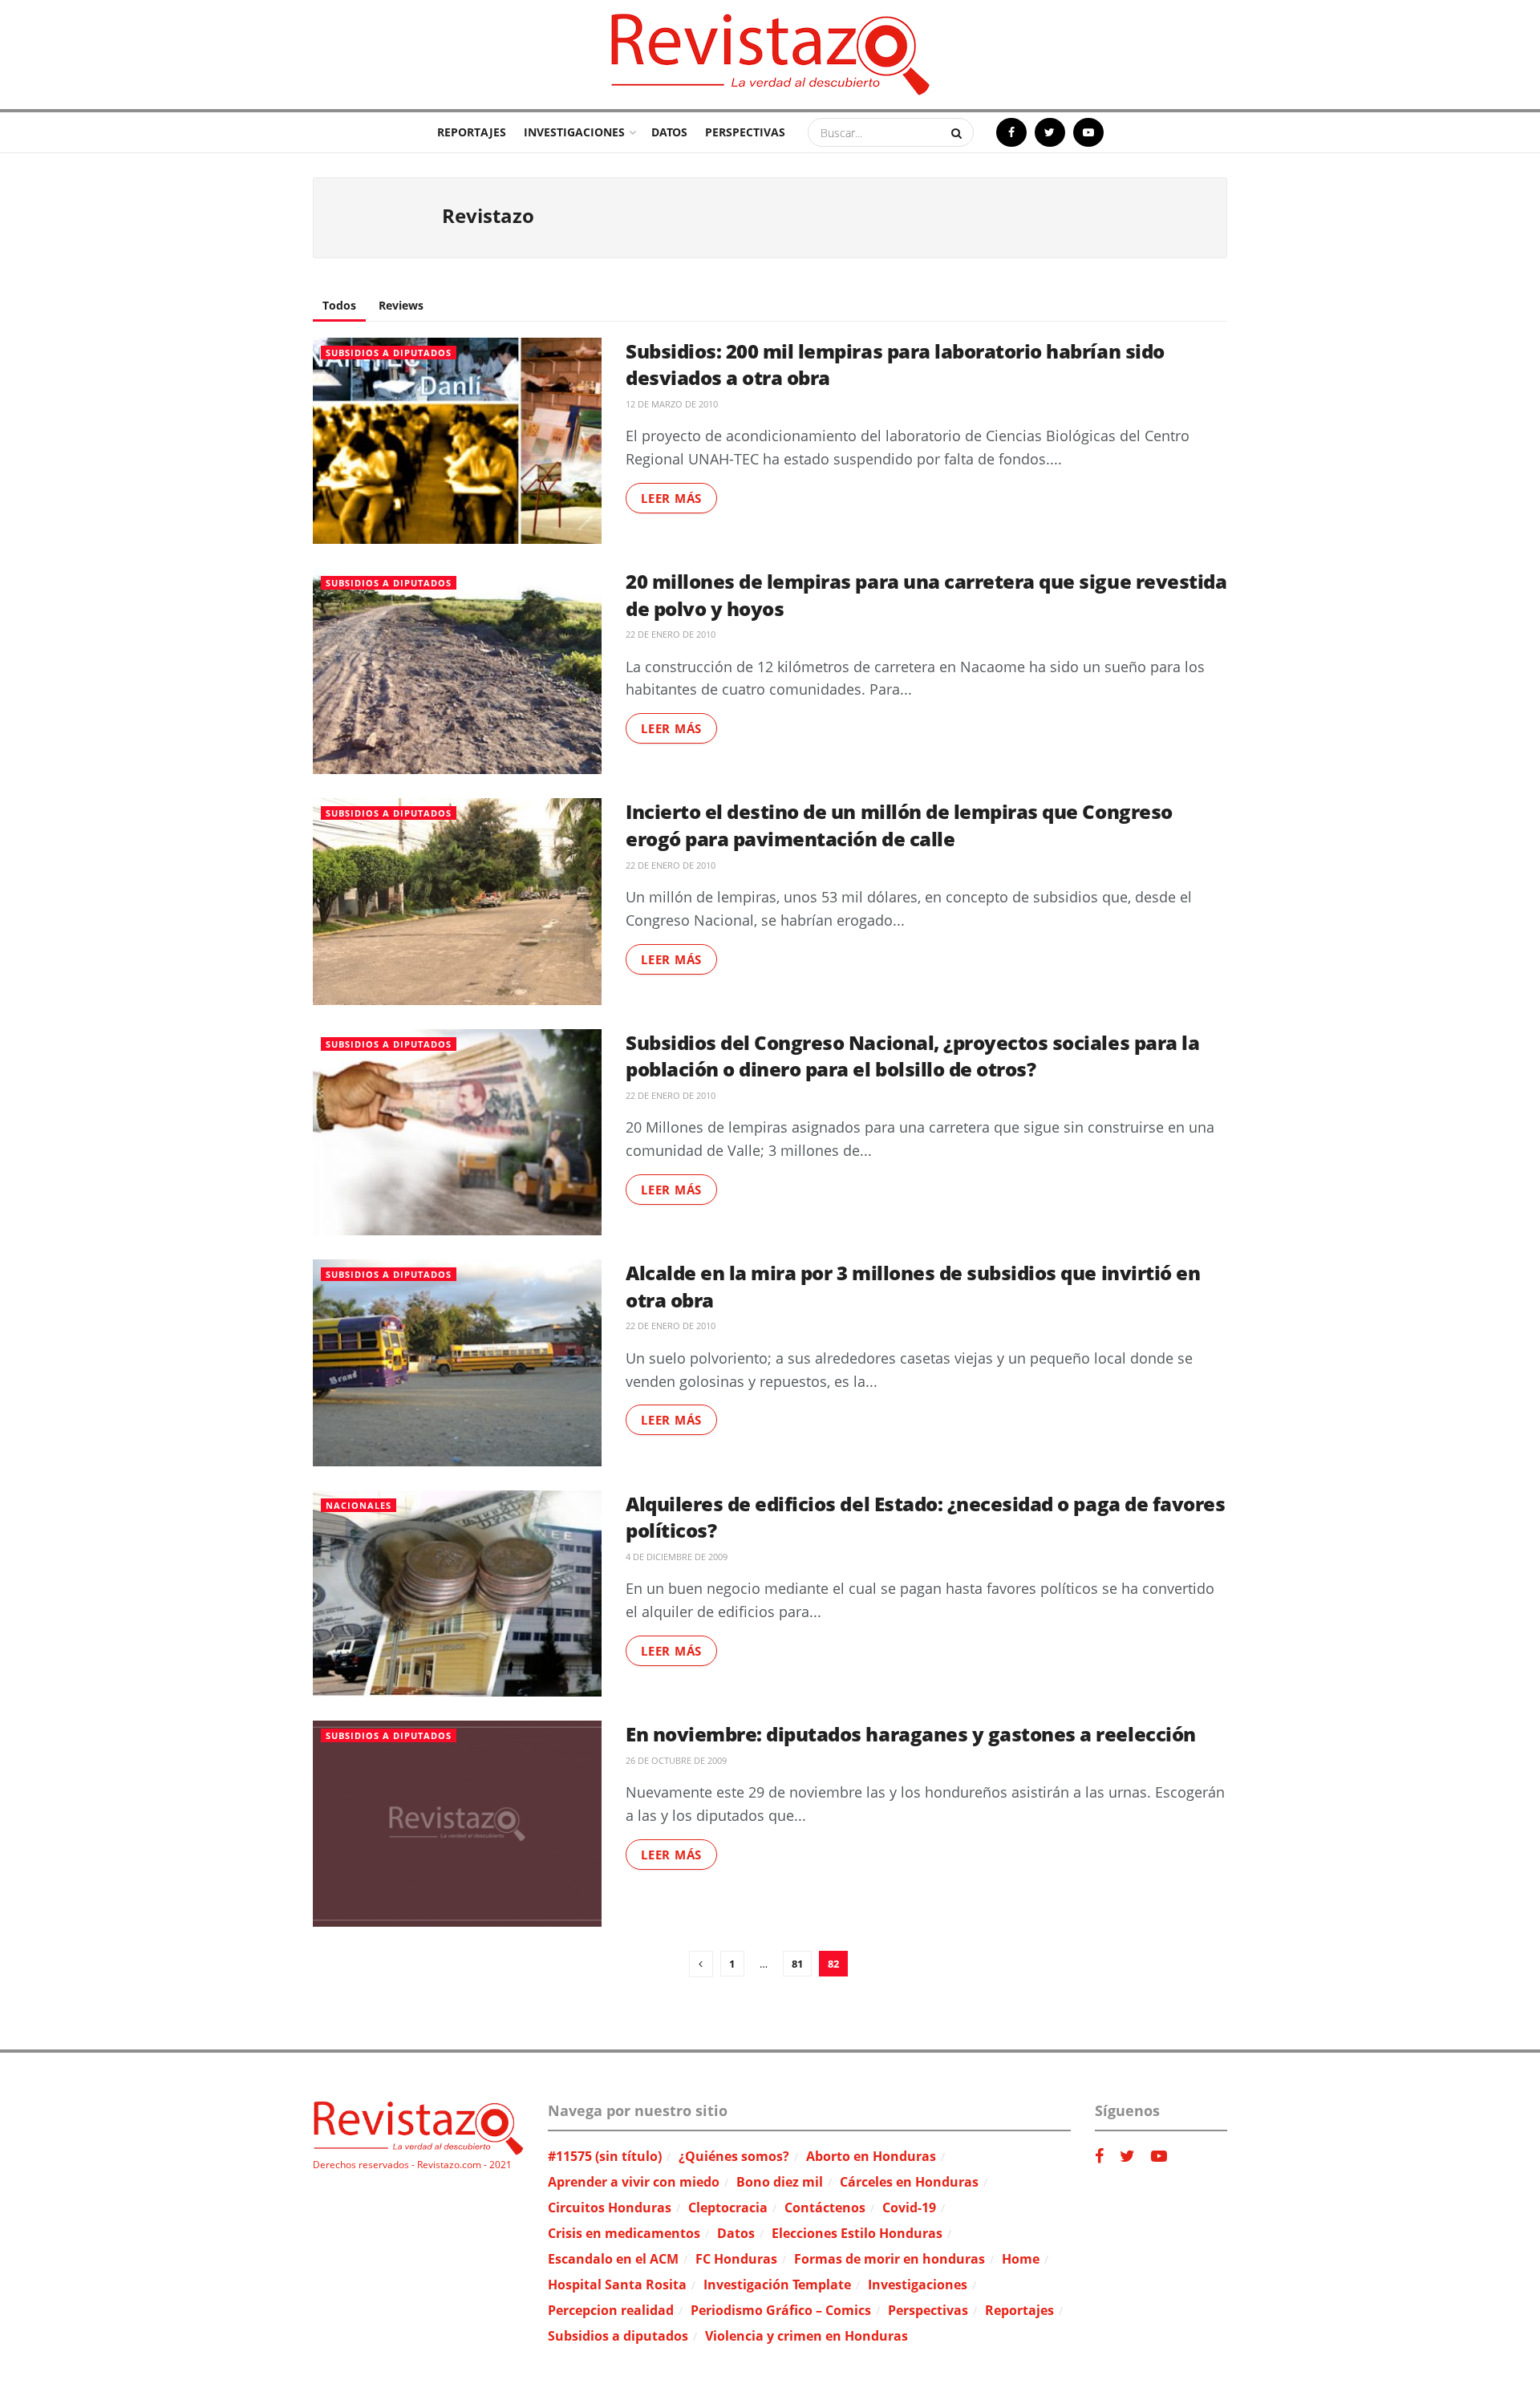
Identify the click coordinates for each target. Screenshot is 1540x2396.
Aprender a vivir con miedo (634, 2182)
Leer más (671, 498)
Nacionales (359, 1505)
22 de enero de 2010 (671, 634)
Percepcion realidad (611, 2310)
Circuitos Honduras (610, 2207)
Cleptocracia (728, 2207)
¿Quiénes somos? (734, 2156)
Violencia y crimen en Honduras (806, 2336)
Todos (339, 305)
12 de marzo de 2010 (672, 404)
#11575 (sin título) (605, 2156)
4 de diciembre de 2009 (677, 1557)
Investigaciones (574, 132)
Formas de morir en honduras (890, 2259)
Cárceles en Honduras (909, 2182)
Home (1021, 2259)
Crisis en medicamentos (624, 2233)
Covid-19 (909, 2207)
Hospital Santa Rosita (617, 2285)
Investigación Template (777, 2285)
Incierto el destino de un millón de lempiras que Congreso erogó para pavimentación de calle (899, 825)
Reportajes (472, 132)
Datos (669, 132)
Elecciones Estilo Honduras (857, 2233)
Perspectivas (745, 132)
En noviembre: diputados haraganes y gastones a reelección (911, 1734)
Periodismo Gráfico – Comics (781, 2310)
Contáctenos (825, 2207)
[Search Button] (958, 132)
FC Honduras (736, 2259)
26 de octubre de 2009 (676, 1760)
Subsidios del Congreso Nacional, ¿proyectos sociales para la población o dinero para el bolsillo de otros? (912, 1056)
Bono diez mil (780, 2182)
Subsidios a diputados (389, 353)
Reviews (401, 305)
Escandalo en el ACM (613, 2259)
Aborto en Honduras (871, 2156)
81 (797, 1964)
